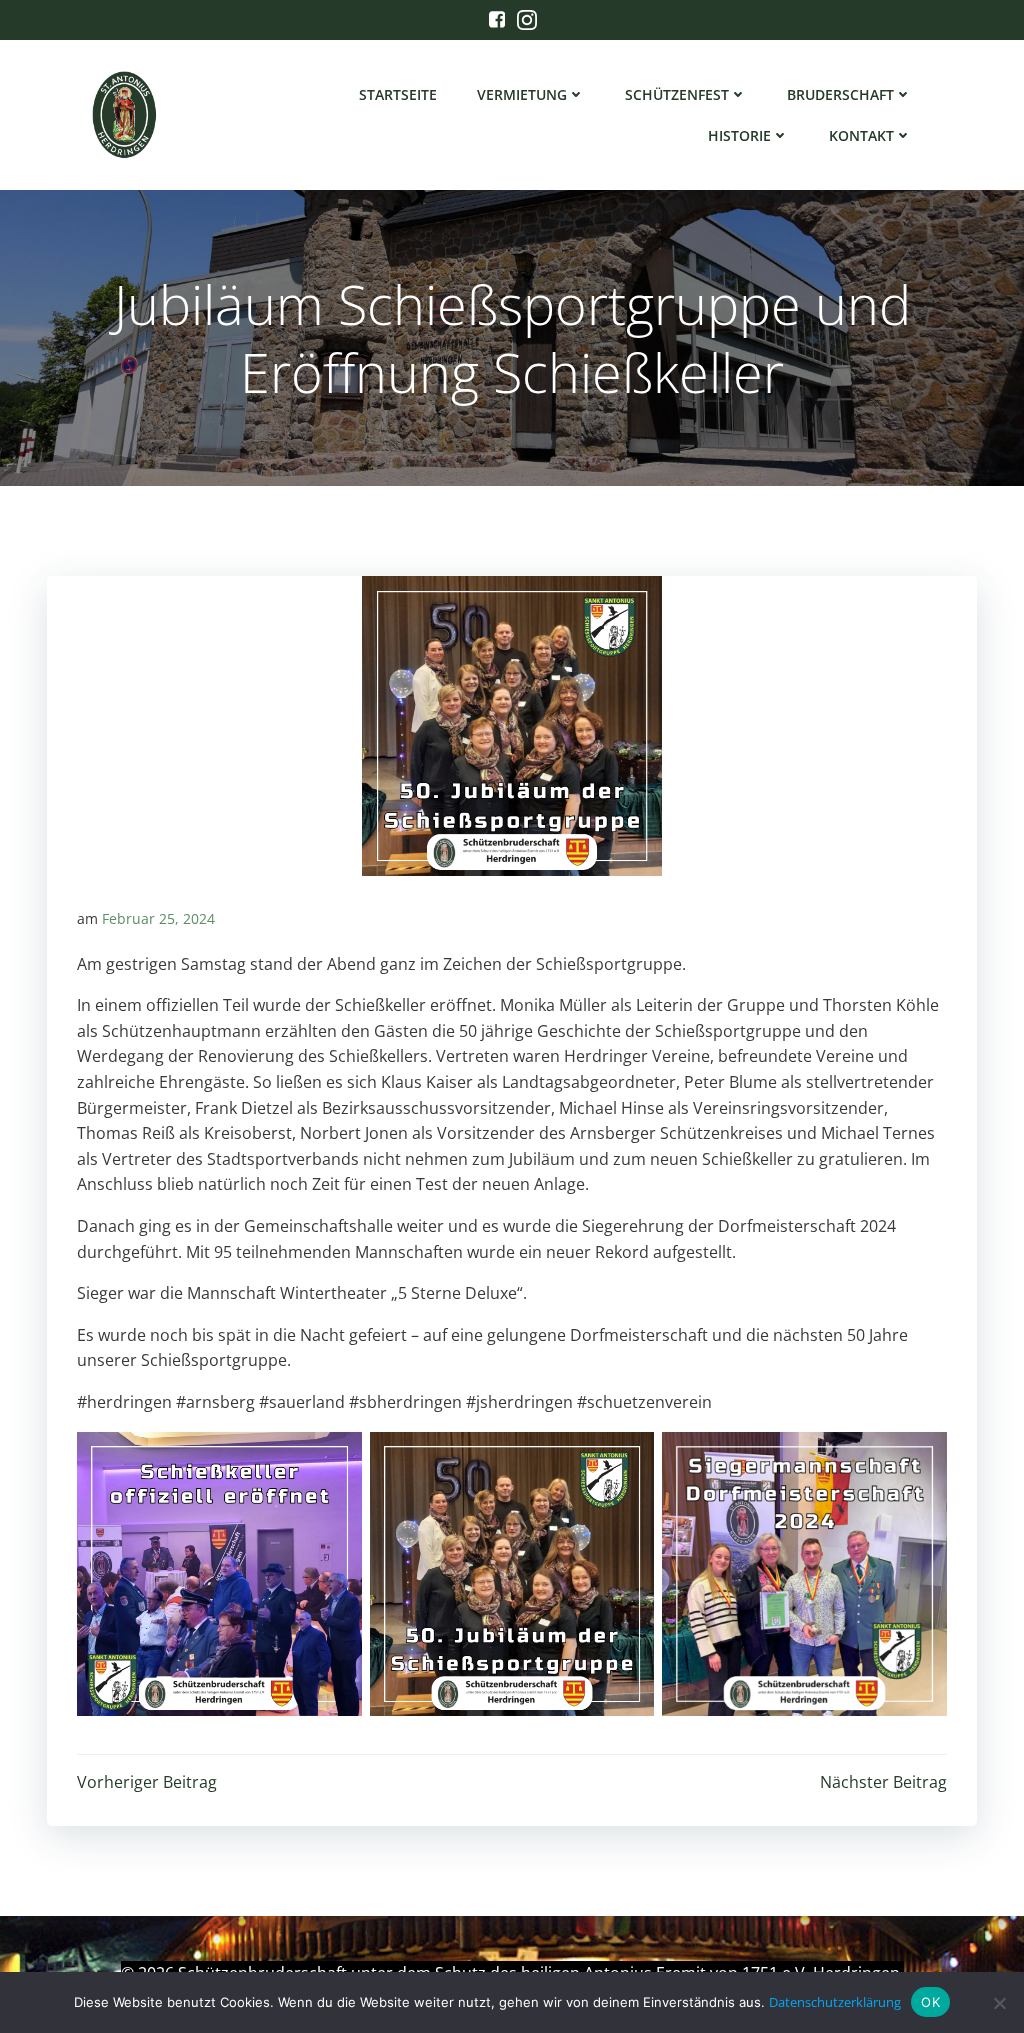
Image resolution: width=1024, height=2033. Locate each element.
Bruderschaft (840, 94)
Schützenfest (677, 94)
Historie (739, 135)
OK (930, 2002)
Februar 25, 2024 (158, 918)
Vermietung (522, 94)
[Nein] (999, 2003)
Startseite (398, 94)
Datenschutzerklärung (835, 2002)
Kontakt (861, 135)
